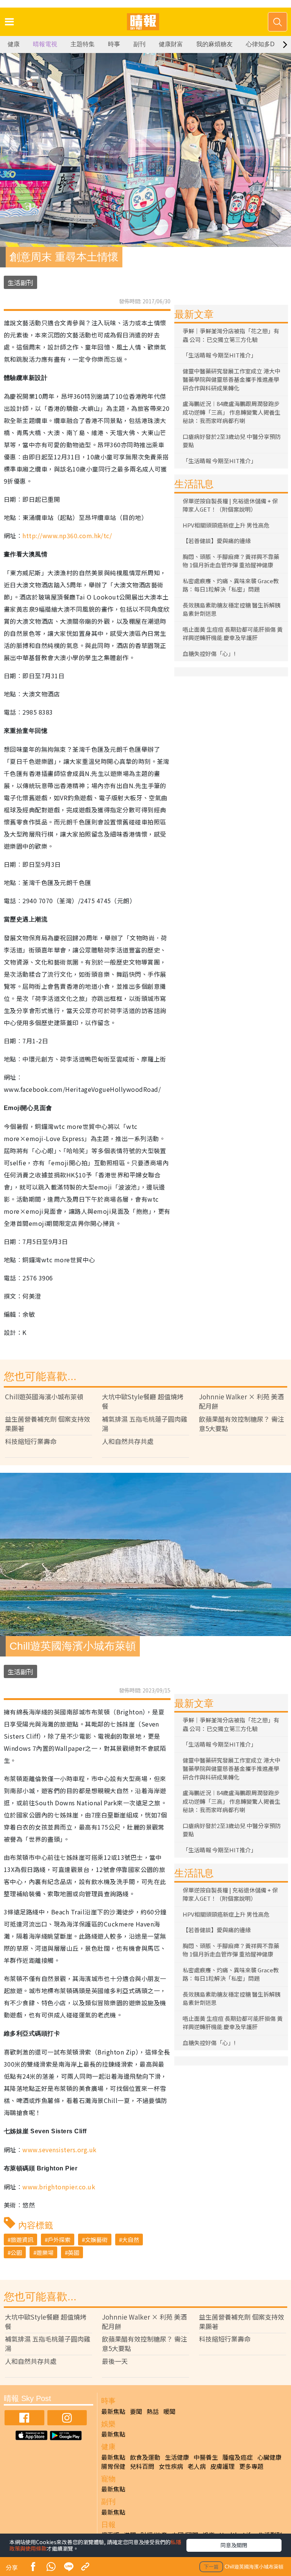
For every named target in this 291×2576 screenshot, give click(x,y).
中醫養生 (206, 2457)
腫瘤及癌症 (238, 2457)
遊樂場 (45, 2252)
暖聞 (169, 2411)
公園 (16, 2252)
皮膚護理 (222, 2466)
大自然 (131, 2240)
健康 (14, 44)
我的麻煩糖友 (214, 44)
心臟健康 (269, 2457)
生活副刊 (20, 282)
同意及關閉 (234, 2545)
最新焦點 (113, 2411)
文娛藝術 (96, 2240)
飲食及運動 (145, 2457)
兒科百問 (142, 2466)
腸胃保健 (113, 2466)
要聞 (136, 2411)
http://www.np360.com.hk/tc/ (67, 535)
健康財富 (171, 44)
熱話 (153, 2411)
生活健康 (177, 2457)
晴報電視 (45, 44)
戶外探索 (59, 2240)
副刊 (139, 44)
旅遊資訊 (22, 2240)
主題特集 (83, 44)
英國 (74, 2252)
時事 (114, 44)
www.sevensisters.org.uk (59, 2150)
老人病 (197, 2466)
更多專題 (251, 2466)
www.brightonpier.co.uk (59, 2187)
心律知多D (260, 44)
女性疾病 (171, 2466)
